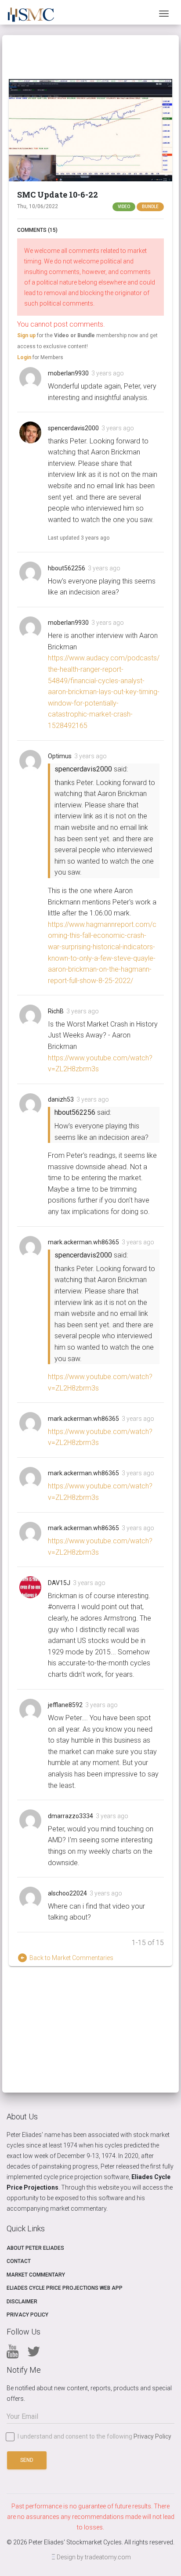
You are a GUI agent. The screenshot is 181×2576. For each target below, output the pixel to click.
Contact (19, 2261)
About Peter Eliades (35, 2248)
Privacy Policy (27, 2315)
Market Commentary (36, 2275)
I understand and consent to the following (94, 2437)
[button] (90, 130)
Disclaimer (22, 2302)
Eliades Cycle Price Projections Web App (65, 2288)
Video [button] (124, 207)
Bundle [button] (150, 207)
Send (27, 2460)
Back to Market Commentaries (65, 1958)
